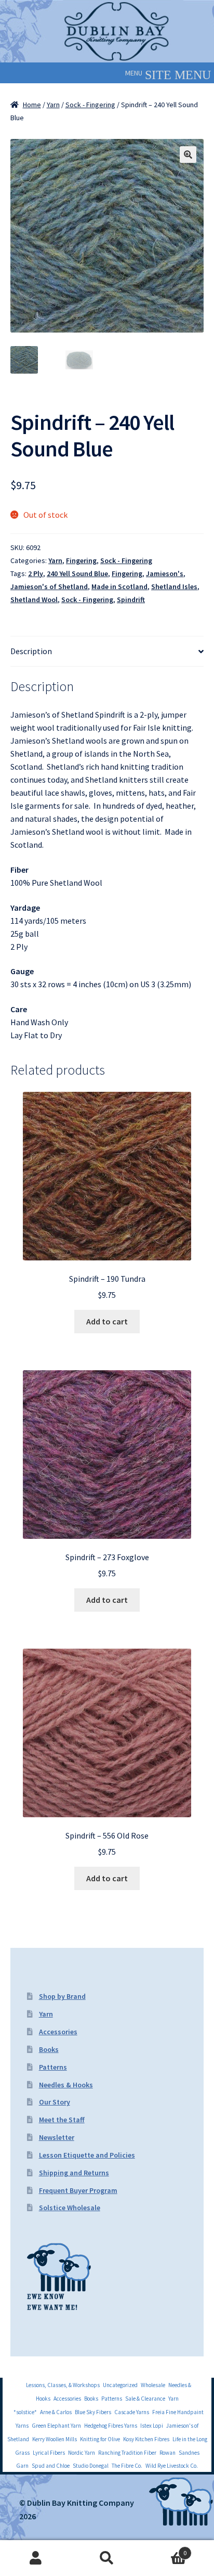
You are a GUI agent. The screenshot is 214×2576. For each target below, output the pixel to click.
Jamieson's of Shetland (49, 586)
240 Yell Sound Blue (77, 573)
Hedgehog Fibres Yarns (111, 2426)
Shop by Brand (62, 1996)
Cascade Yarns (132, 2412)
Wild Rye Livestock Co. (172, 2466)
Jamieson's (165, 573)
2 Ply (36, 573)
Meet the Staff (62, 2120)
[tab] (107, 652)
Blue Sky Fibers (93, 2412)
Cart (165, 2549)
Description (31, 651)
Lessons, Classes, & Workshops (63, 2385)
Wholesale (153, 2385)
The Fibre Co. (127, 2466)
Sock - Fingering (90, 105)
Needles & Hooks (66, 2085)
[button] (134, 73)
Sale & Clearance (145, 2399)
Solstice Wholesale (70, 2208)
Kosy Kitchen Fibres (146, 2439)
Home (32, 105)
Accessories (58, 2032)
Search (107, 2558)
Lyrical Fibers (49, 2453)
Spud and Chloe (51, 2466)
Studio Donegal (91, 2466)
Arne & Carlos (56, 2412)
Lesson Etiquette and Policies (87, 2155)
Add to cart (107, 1321)
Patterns (53, 2067)
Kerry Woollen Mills (55, 2439)
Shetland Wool (34, 600)
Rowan (168, 2453)
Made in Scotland (119, 586)
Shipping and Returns (74, 2173)
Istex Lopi (152, 2426)
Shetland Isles (174, 586)
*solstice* (25, 2412)
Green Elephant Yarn (56, 2426)
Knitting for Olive (100, 2439)
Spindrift (131, 600)
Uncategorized (120, 2385)
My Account (36, 2558)
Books (49, 2049)
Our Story (55, 2102)
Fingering (81, 560)
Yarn (53, 105)
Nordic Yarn (82, 2453)
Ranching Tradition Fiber (127, 2453)
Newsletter (57, 2137)
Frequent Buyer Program (78, 2190)
